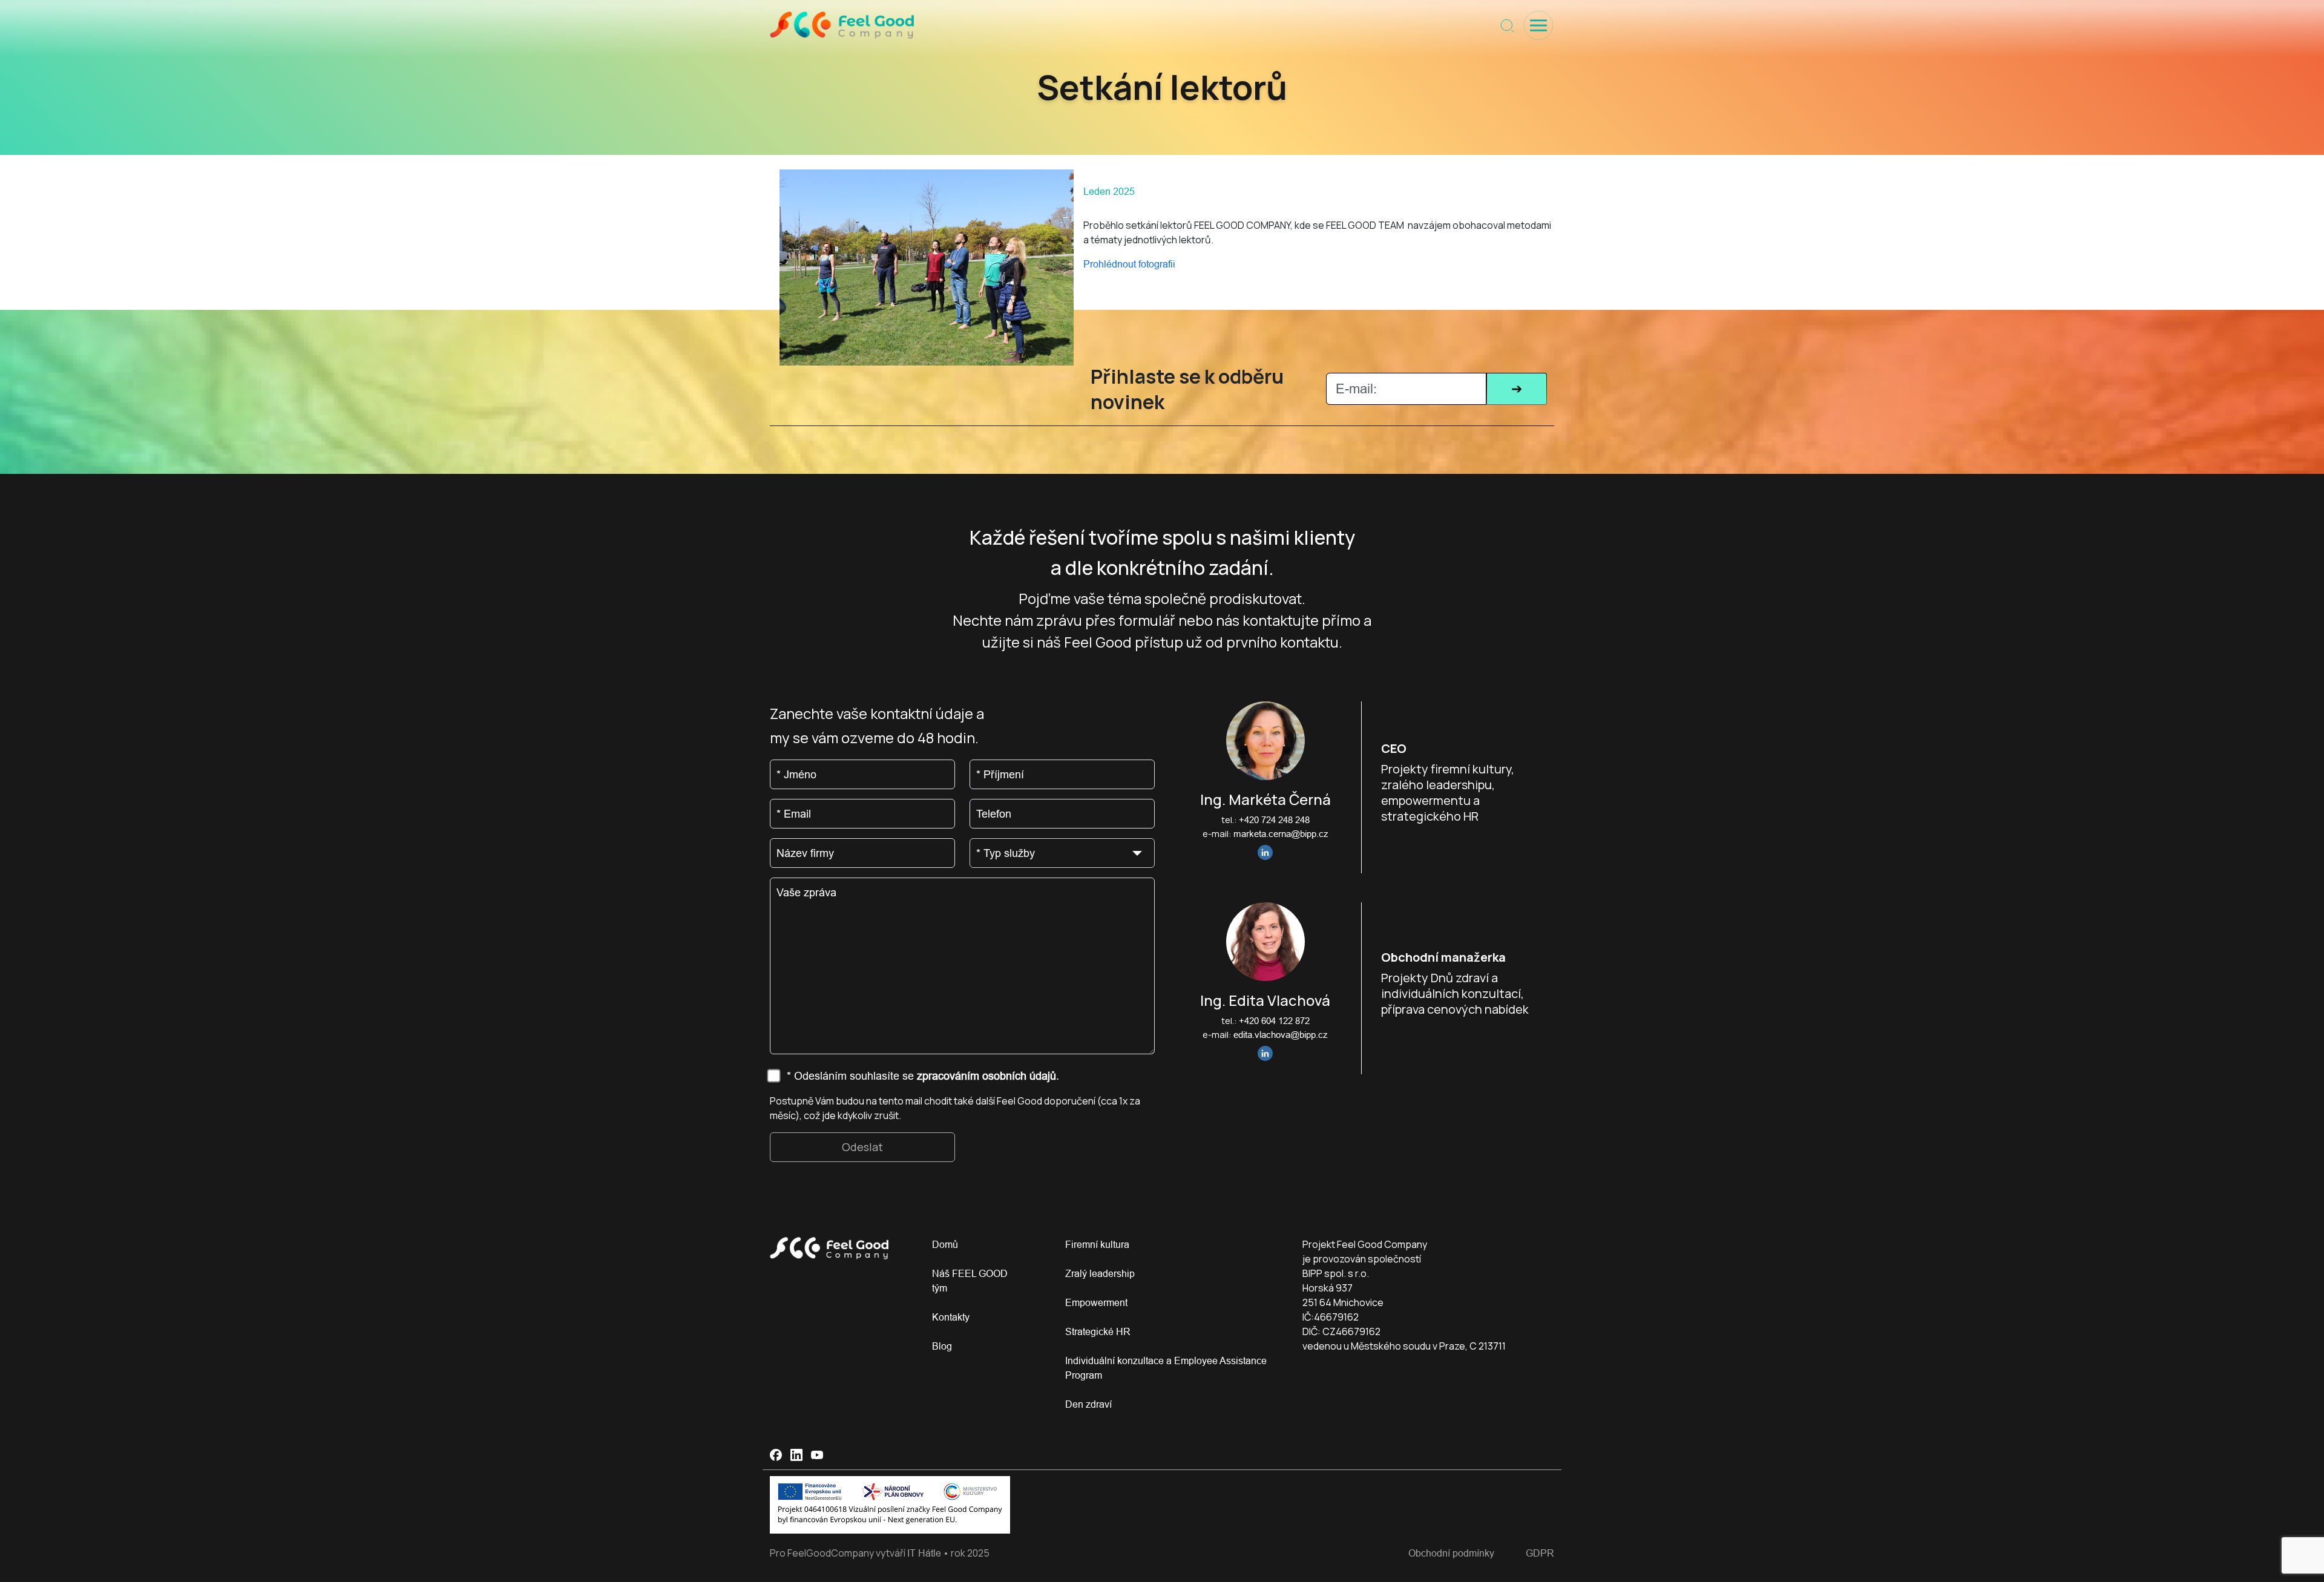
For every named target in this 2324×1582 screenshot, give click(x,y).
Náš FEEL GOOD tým (970, 1281)
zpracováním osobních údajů (986, 1076)
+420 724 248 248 (1274, 820)
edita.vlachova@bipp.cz (1281, 1035)
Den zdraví (1088, 1404)
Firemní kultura (1097, 1244)
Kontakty (951, 1317)
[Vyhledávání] (1507, 26)
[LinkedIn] (796, 1455)
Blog (942, 1346)
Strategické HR (1098, 1331)
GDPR (1540, 1553)
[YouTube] (817, 1455)
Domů (945, 1244)
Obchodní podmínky (1451, 1553)
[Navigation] (1538, 25)
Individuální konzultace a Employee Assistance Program (1166, 1368)
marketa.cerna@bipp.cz (1281, 834)
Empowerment (1096, 1302)
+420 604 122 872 (1274, 1021)
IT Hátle (924, 1553)
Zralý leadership (1100, 1273)
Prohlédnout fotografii (1129, 264)
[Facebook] (776, 1455)
